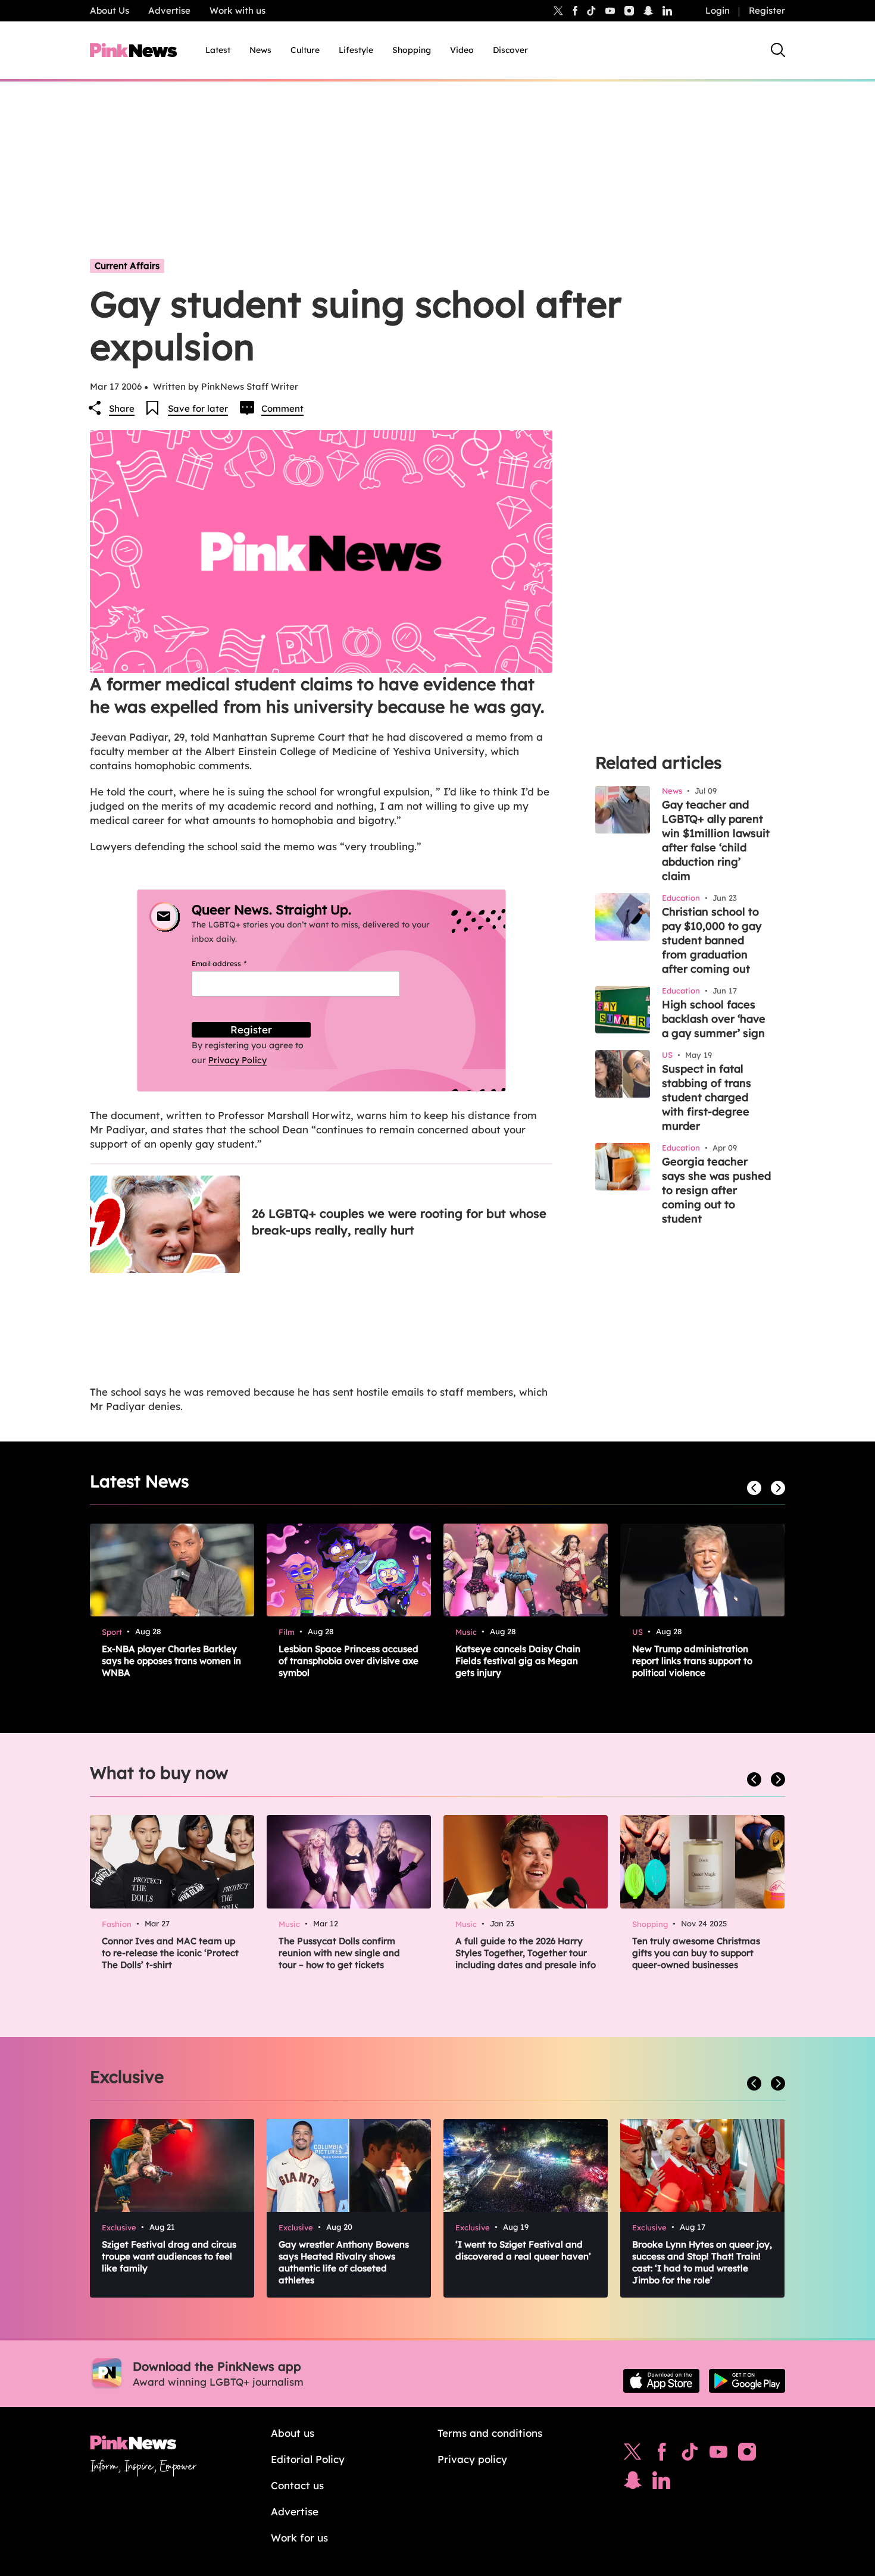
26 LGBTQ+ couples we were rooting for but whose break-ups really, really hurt (399, 1222)
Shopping (412, 50)
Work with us (237, 10)
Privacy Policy (237, 1060)
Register (767, 10)
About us (293, 2433)
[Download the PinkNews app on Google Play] (747, 2381)
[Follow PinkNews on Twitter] (633, 2455)
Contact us (297, 2485)
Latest (218, 50)
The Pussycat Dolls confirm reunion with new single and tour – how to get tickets (339, 1953)
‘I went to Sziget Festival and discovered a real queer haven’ (523, 2250)
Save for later (198, 408)
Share (122, 408)
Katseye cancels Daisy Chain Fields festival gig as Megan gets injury (518, 1661)
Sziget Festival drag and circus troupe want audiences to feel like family (169, 2256)
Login (718, 10)
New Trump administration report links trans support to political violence (692, 1661)
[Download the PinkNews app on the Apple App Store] (661, 2381)
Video (462, 50)
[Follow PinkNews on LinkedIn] (667, 11)
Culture (305, 50)
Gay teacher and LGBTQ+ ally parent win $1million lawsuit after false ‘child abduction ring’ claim (716, 840)
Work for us (299, 2538)
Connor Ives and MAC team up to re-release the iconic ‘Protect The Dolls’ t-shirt (170, 1953)
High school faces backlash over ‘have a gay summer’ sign (714, 1019)
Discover (510, 50)
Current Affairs (127, 266)
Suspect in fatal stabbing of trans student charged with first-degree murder (707, 1097)
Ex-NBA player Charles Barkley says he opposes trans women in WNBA (171, 1661)
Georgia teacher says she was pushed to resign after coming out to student (716, 1190)
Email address (234, 963)
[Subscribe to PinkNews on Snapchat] (633, 2483)
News (260, 50)
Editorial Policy (308, 2459)
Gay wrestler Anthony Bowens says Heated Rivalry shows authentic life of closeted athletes (344, 2262)
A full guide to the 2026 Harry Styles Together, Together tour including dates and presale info (526, 1953)
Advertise (169, 10)
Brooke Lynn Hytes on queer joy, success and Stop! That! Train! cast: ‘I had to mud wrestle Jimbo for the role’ (702, 2262)
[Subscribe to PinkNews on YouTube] (718, 2455)
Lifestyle (356, 50)
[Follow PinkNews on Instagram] (747, 2455)
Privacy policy (472, 2459)
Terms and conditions (490, 2433)
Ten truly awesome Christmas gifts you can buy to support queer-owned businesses (696, 1953)
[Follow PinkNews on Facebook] (662, 2455)
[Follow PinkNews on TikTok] (690, 2455)
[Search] (778, 50)
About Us (110, 10)
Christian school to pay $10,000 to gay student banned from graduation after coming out (712, 940)
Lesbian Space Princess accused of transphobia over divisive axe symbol (349, 1661)
